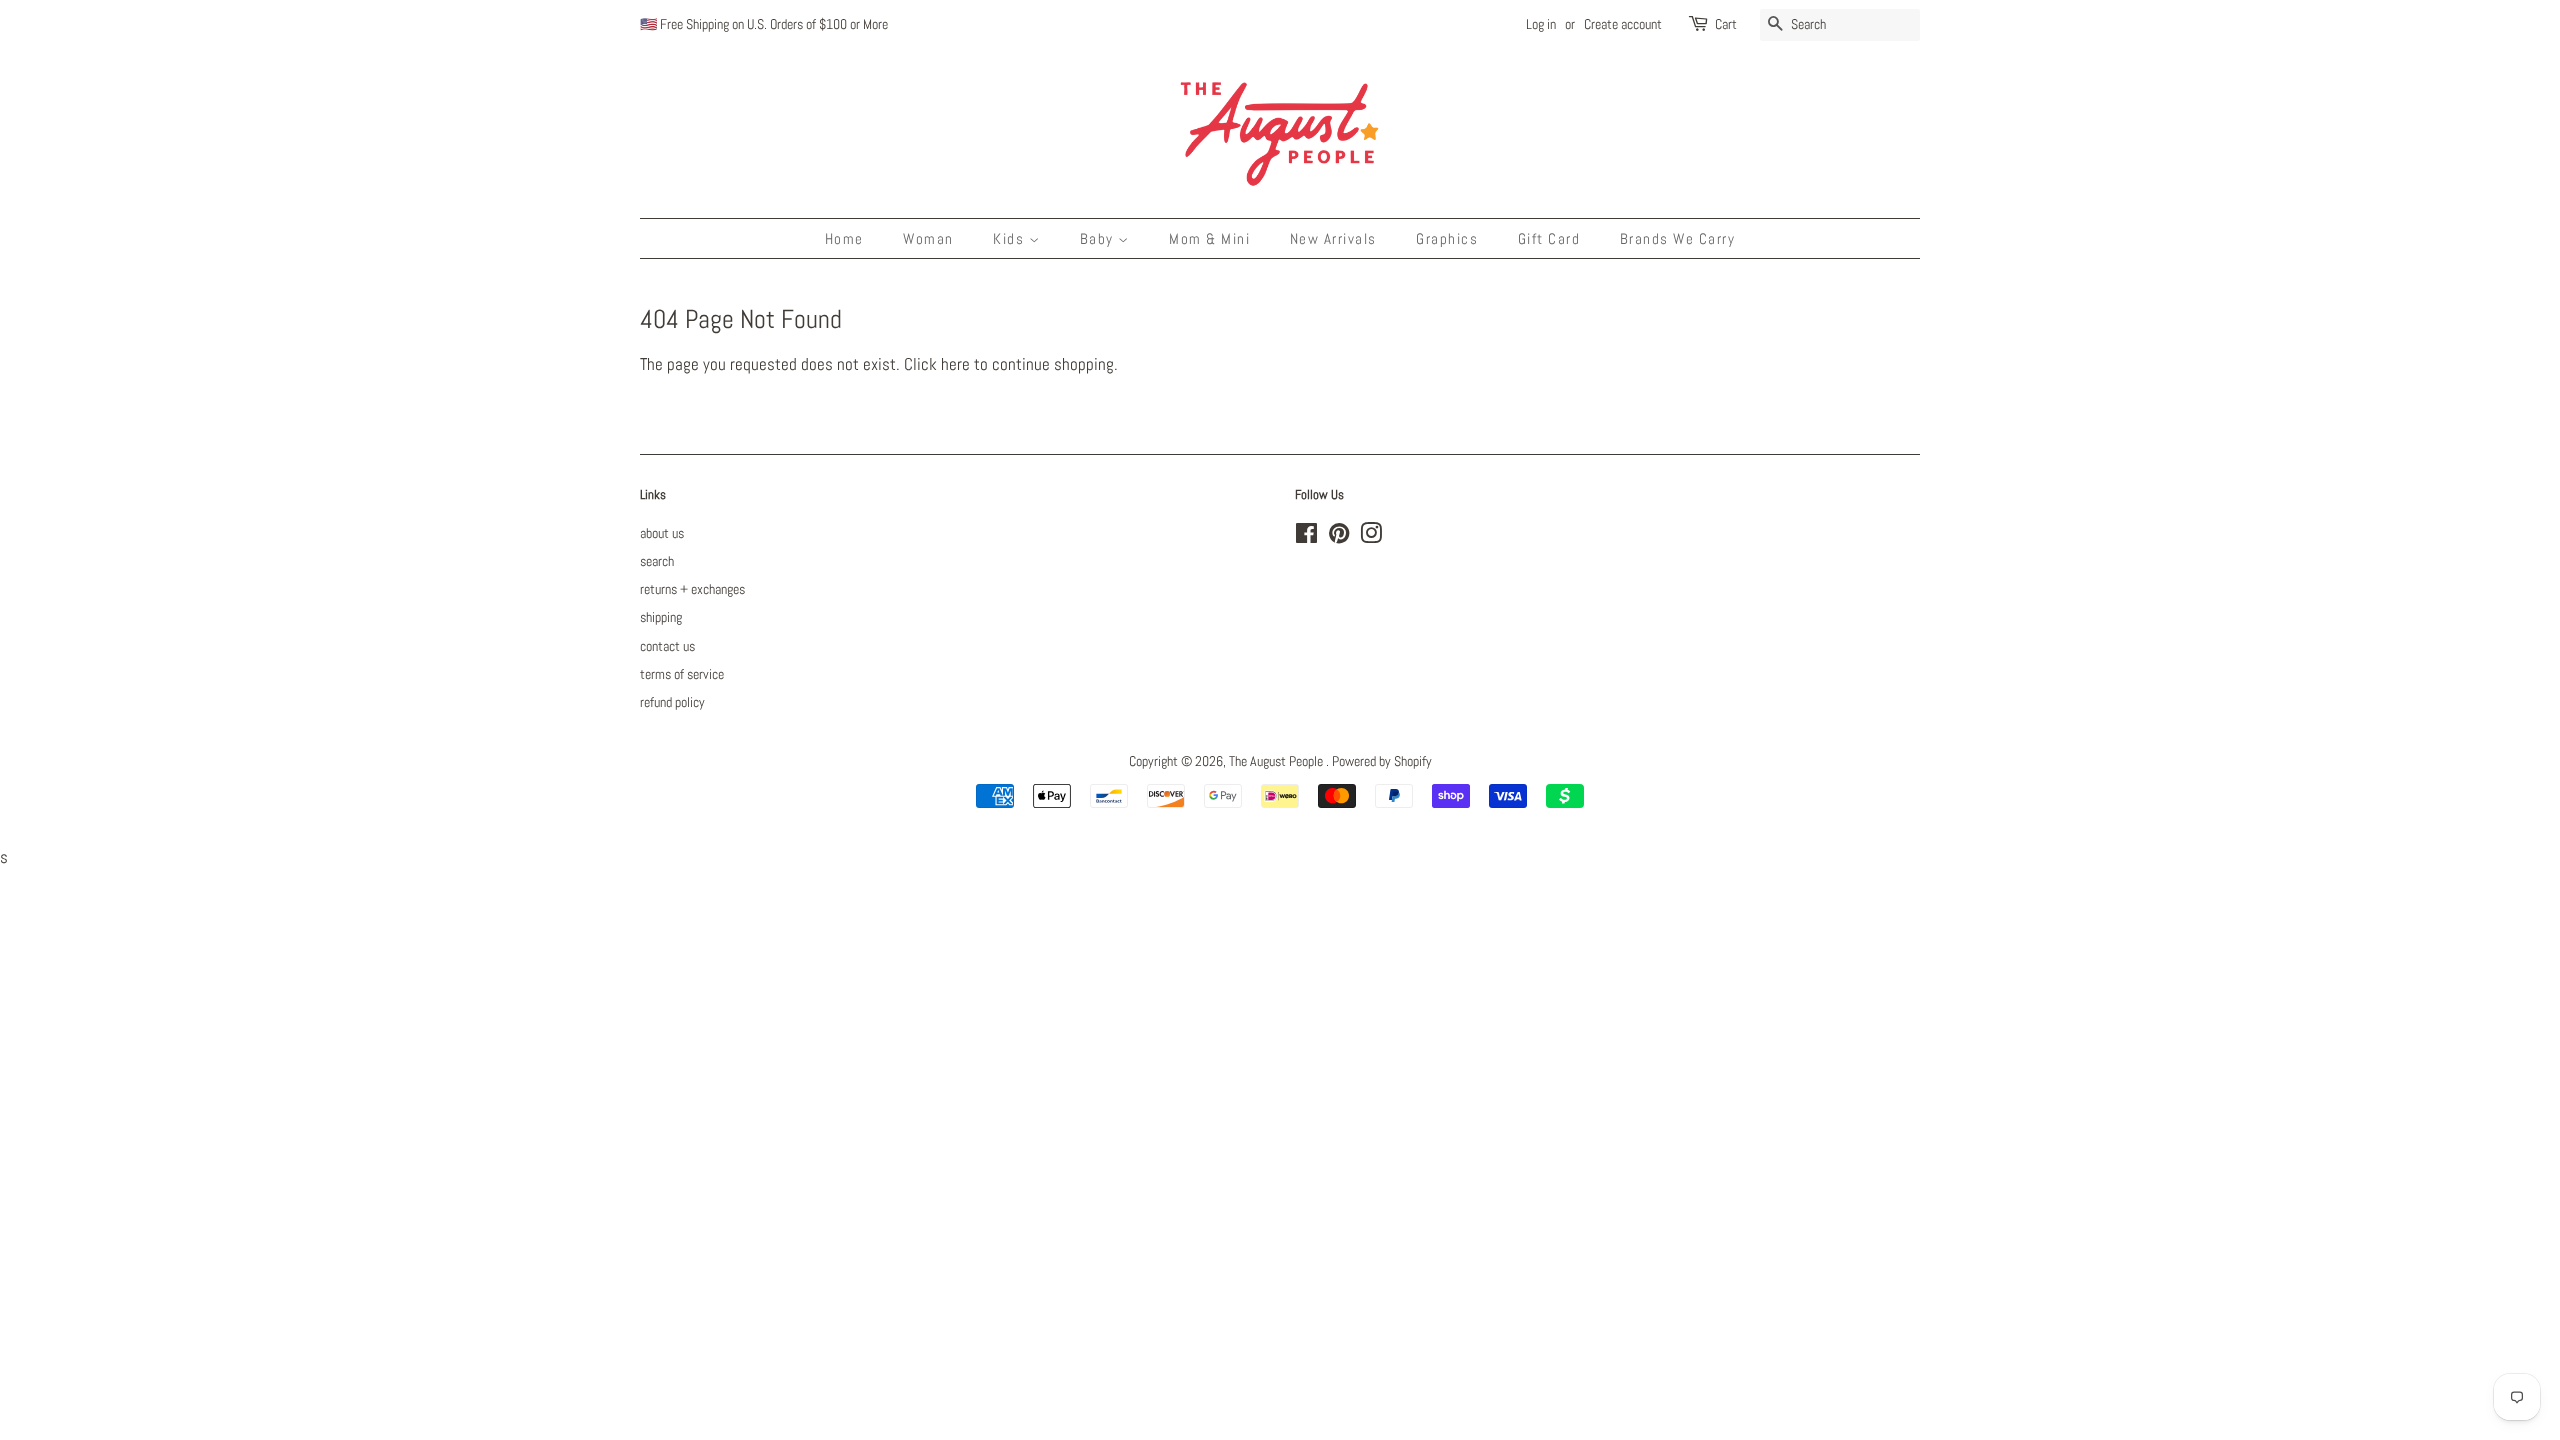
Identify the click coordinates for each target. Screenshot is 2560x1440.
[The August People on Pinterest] (1339, 537)
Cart (1726, 24)
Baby (1099, 238)
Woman (928, 238)
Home (844, 238)
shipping (661, 617)
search (657, 561)
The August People (1277, 761)
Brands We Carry (1678, 238)
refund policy (672, 702)
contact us (667, 646)
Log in (1541, 24)
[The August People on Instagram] (1371, 537)
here (955, 364)
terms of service (682, 674)
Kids (1011, 238)
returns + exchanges (692, 589)
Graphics (1447, 238)
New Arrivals (1333, 238)
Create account (1623, 24)
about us (662, 533)
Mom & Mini (1209, 238)
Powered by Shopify (1382, 761)
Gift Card (1549, 238)
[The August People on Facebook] (1306, 537)
